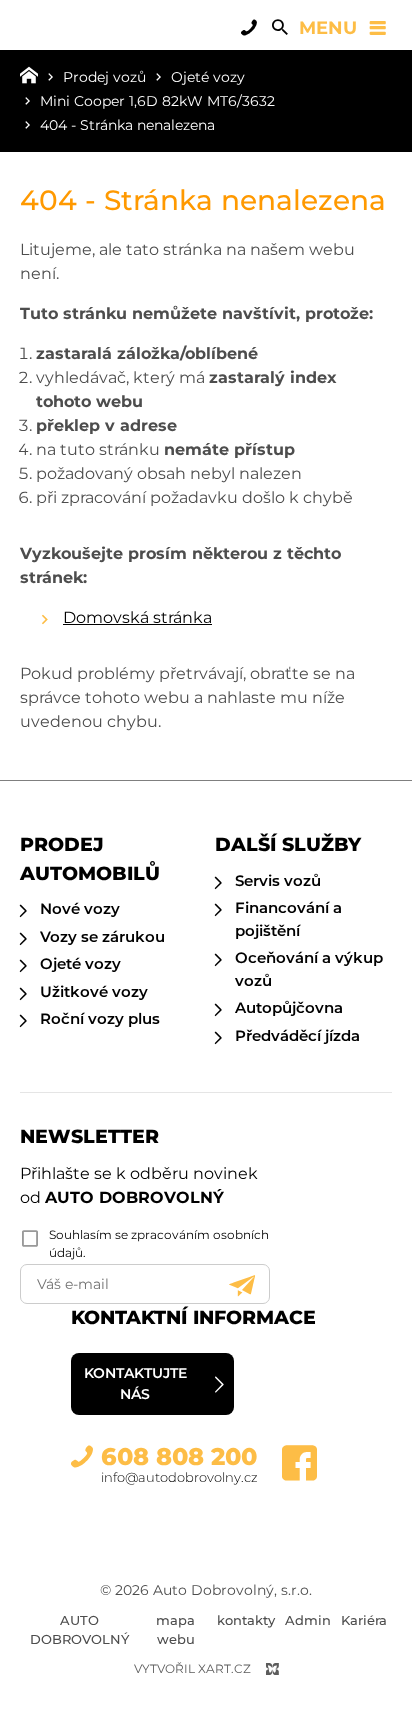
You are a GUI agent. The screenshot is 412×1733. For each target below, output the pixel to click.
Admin (308, 1620)
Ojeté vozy (80, 963)
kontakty (246, 1620)
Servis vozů (278, 880)
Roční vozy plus (100, 1018)
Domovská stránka (137, 617)
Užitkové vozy (94, 991)
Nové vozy (80, 908)
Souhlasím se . (159, 1243)
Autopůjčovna (289, 1007)
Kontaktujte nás (135, 1383)
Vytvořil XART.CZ (192, 1668)
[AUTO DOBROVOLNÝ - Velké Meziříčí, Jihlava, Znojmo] (95, 40)
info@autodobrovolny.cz (179, 1477)
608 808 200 (179, 1456)
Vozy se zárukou (102, 936)
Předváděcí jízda (297, 1035)
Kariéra (364, 1620)
